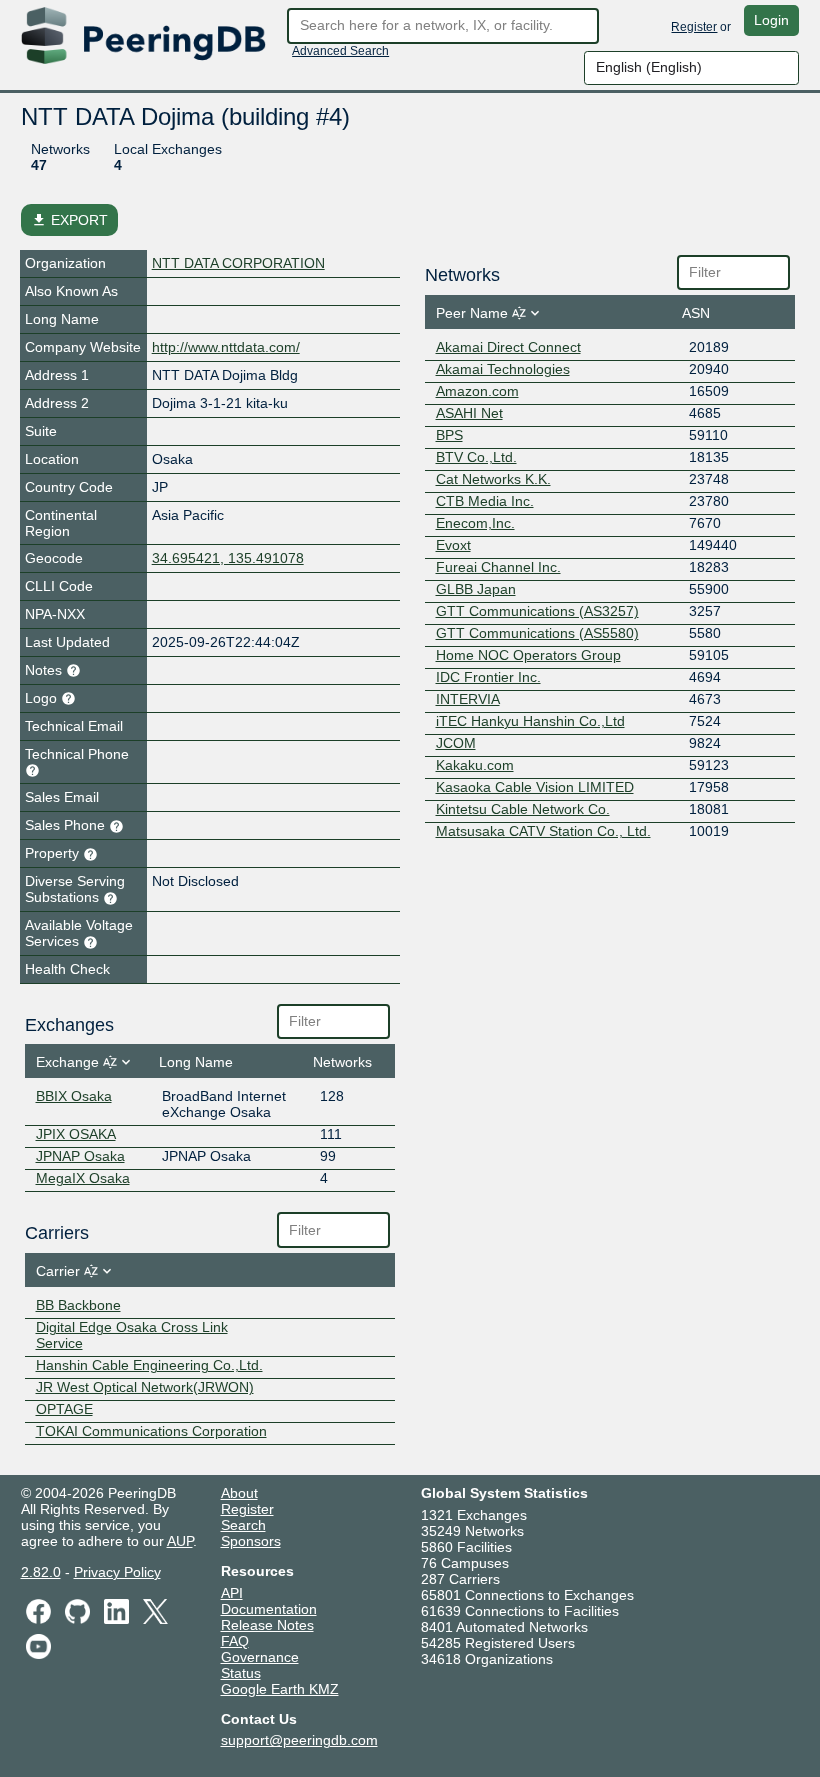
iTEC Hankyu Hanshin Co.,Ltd (530, 721)
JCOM (456, 743)
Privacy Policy (117, 1572)
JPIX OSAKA (76, 1134)
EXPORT (69, 220)
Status (241, 1673)
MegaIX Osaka (83, 1178)
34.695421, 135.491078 (228, 558)
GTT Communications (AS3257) (537, 611)
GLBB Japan (476, 589)
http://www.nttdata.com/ (226, 347)
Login (771, 20)
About (239, 1493)
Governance (260, 1657)
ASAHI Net (469, 413)
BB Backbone (78, 1305)
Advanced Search (340, 51)
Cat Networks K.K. (493, 479)
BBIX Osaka (74, 1096)
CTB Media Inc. (485, 501)
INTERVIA (468, 699)
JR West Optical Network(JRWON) (145, 1387)
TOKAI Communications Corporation (151, 1431)
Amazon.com (477, 391)
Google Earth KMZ (280, 1689)
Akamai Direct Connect (508, 347)
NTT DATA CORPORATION (238, 263)
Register (694, 27)
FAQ (235, 1641)
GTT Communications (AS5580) (537, 633)
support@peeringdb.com (299, 1740)
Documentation (269, 1609)
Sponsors (251, 1541)
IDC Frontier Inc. (488, 677)
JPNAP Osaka (80, 1156)
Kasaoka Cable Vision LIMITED (535, 787)
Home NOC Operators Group (528, 655)
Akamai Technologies (503, 369)
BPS (449, 435)
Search (243, 1525)
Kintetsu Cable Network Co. (523, 809)
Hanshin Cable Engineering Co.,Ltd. (149, 1365)
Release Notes (267, 1625)
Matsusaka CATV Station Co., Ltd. (543, 831)
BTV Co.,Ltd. (476, 457)
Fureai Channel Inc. (498, 567)
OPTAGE (64, 1409)
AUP (180, 1541)
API (232, 1593)
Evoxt (453, 545)
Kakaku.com (475, 765)
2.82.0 (41, 1572)
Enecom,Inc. (475, 523)
